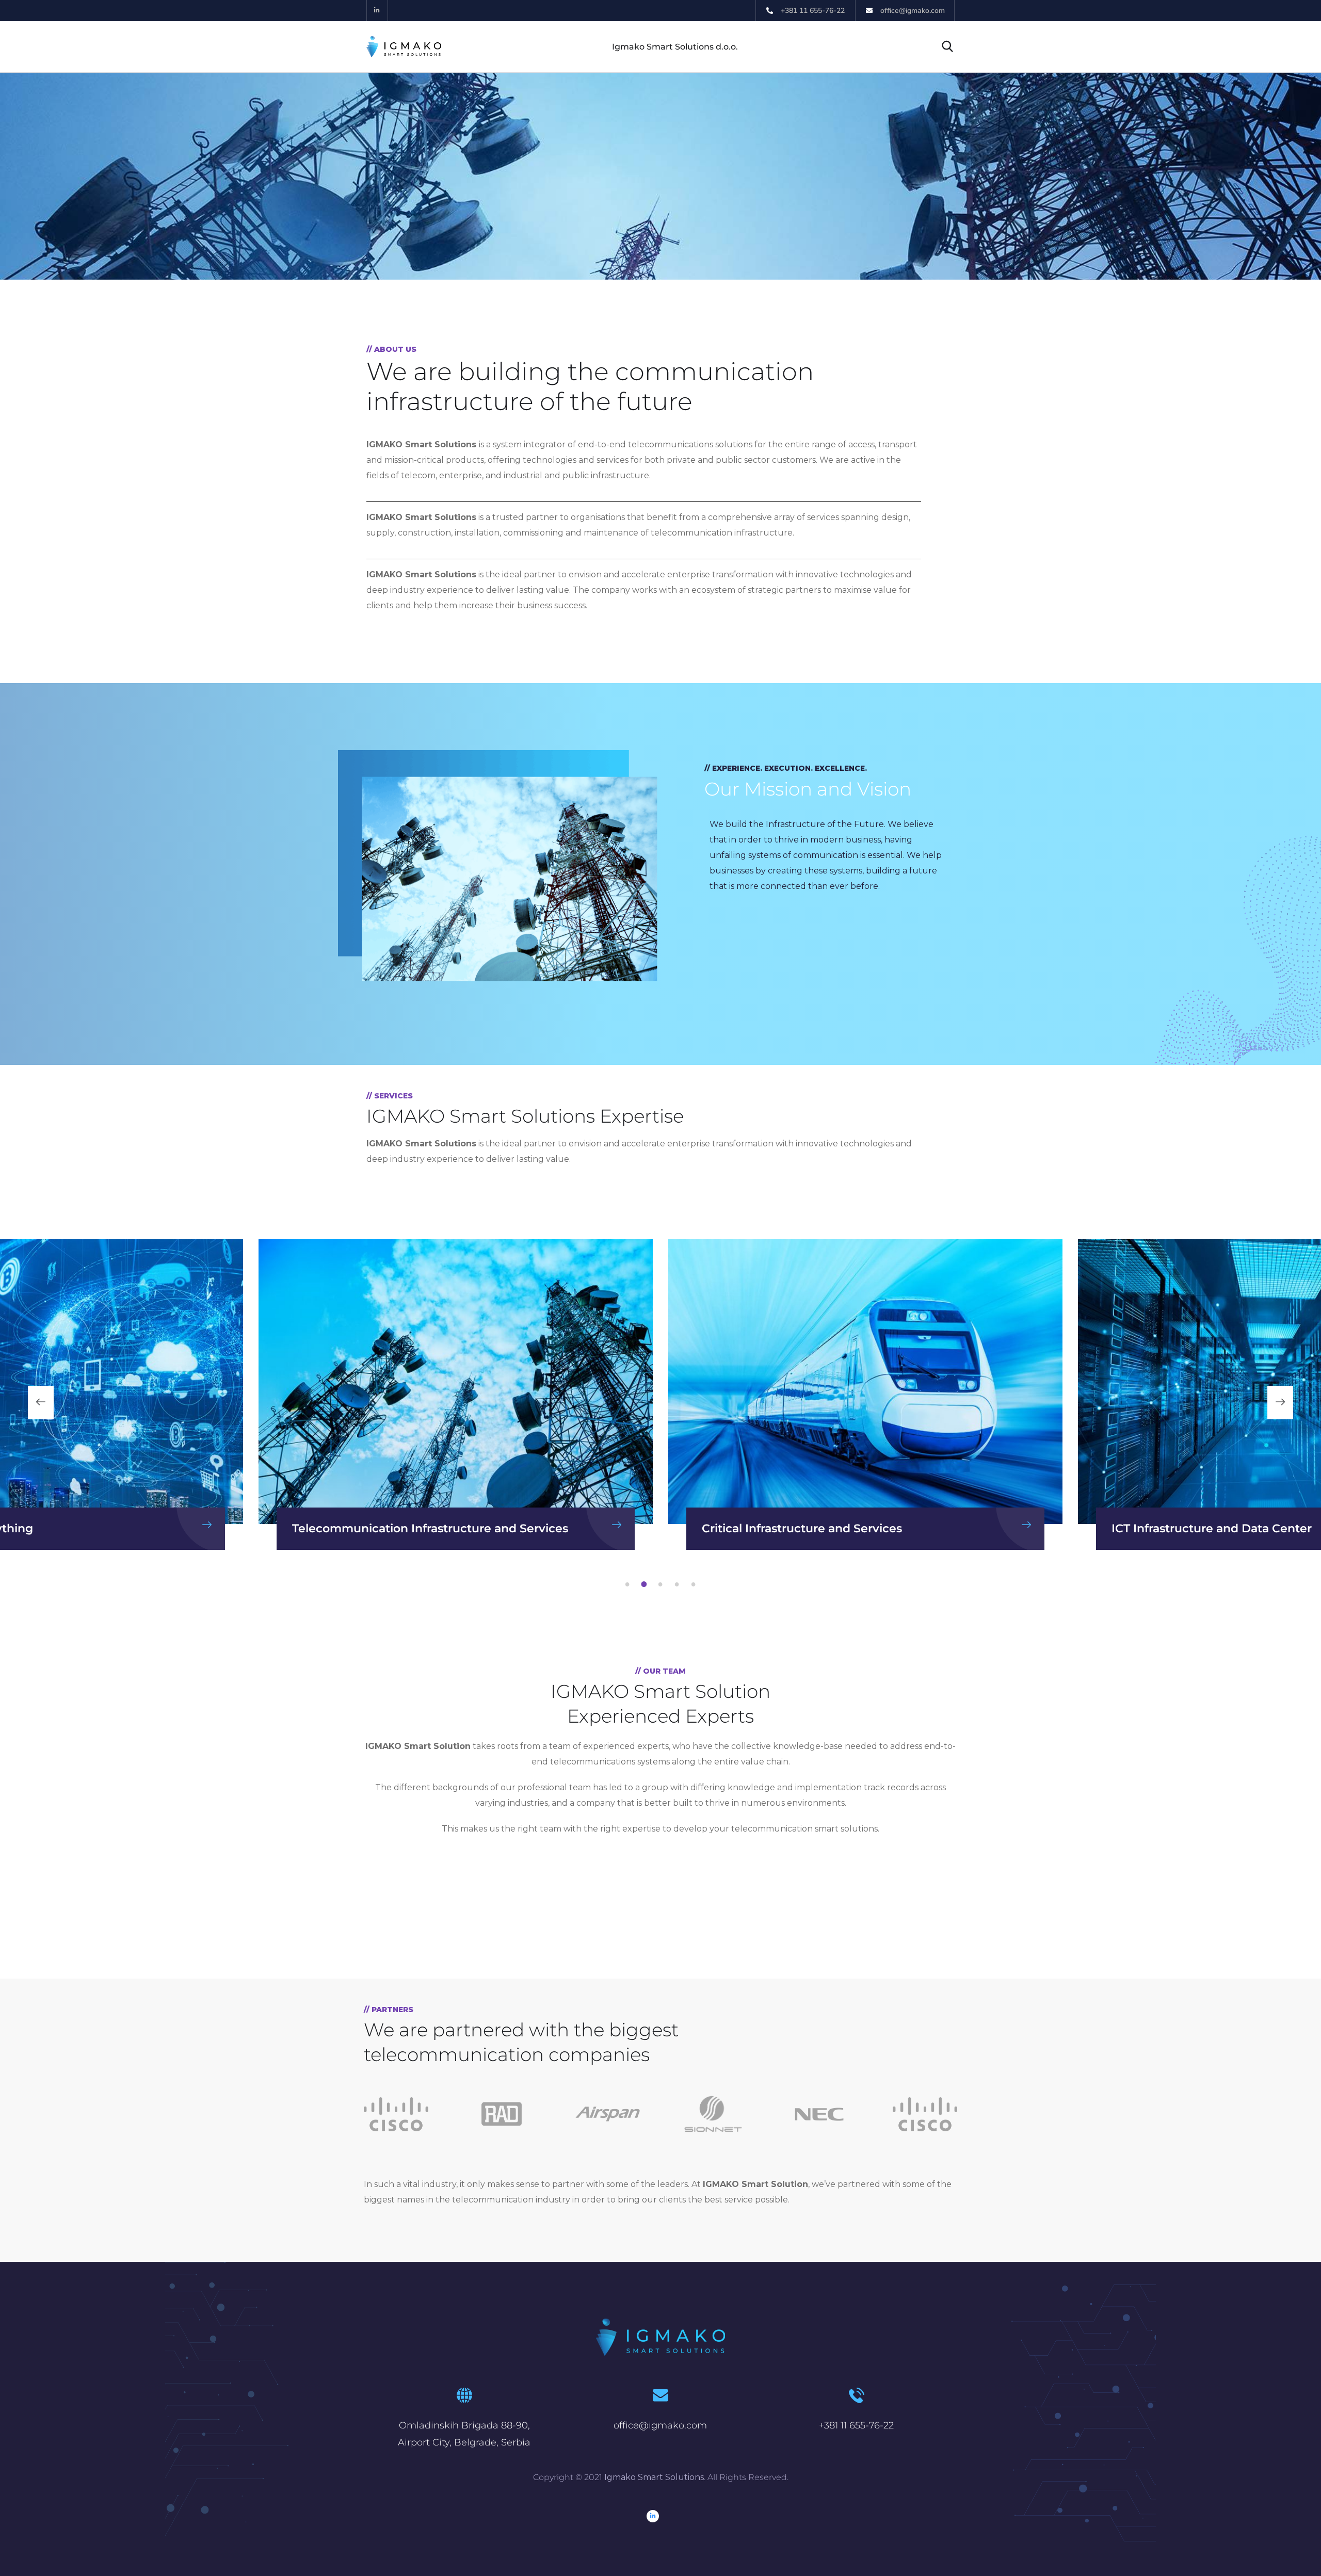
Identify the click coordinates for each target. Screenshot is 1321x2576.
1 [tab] (629, 1584)
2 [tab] (646, 1584)
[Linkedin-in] (377, 11)
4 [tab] (679, 1584)
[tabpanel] (865, 1395)
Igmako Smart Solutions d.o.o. (675, 47)
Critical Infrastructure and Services (392, 1528)
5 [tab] (695, 1584)
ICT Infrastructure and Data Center (802, 1528)
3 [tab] (662, 1584)
